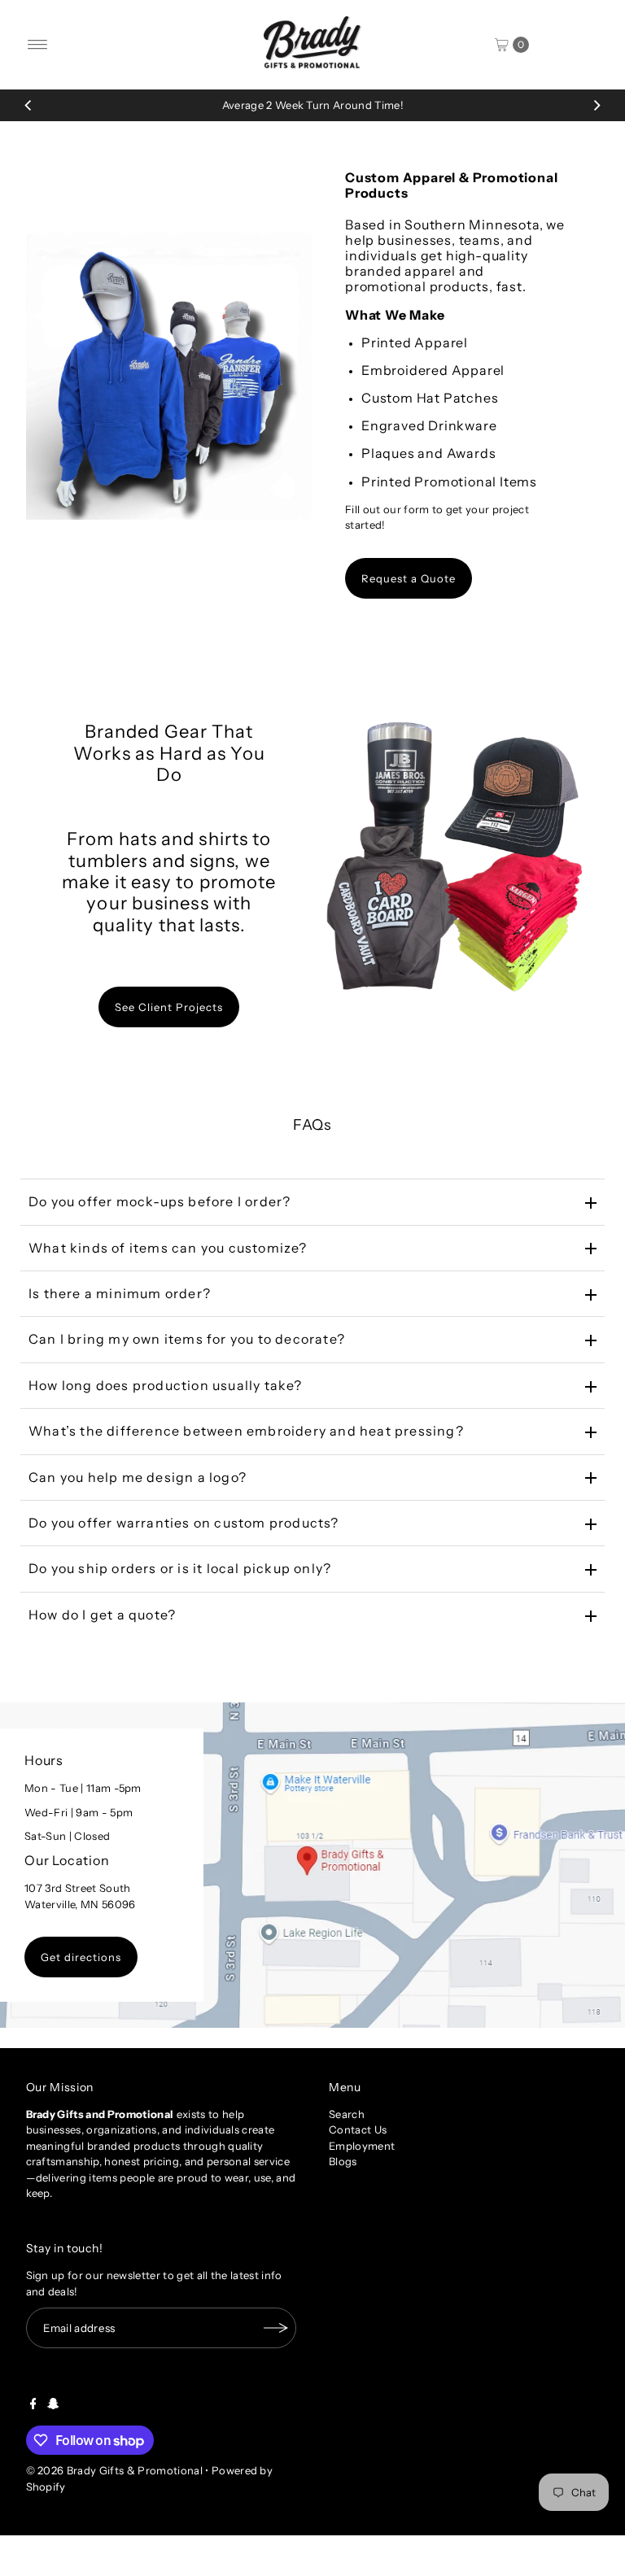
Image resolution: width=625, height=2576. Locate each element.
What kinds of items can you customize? (168, 1248)
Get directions (81, 1957)
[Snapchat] (53, 2405)
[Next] (597, 105)
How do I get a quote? (102, 1615)
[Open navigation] (38, 45)
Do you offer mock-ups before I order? (160, 1201)
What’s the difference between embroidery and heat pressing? (246, 1431)
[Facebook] (33, 2405)
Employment (362, 2146)
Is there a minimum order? (120, 1293)
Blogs (343, 2161)
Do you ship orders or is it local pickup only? (180, 1568)
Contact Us (358, 2129)
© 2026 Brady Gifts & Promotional (114, 2470)
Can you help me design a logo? (138, 1477)
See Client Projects (169, 1007)
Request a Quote (409, 578)
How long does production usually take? (166, 1385)
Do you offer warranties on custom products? (184, 1523)
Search (347, 2114)
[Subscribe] (276, 2328)
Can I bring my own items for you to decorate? (187, 1339)
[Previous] (28, 105)
